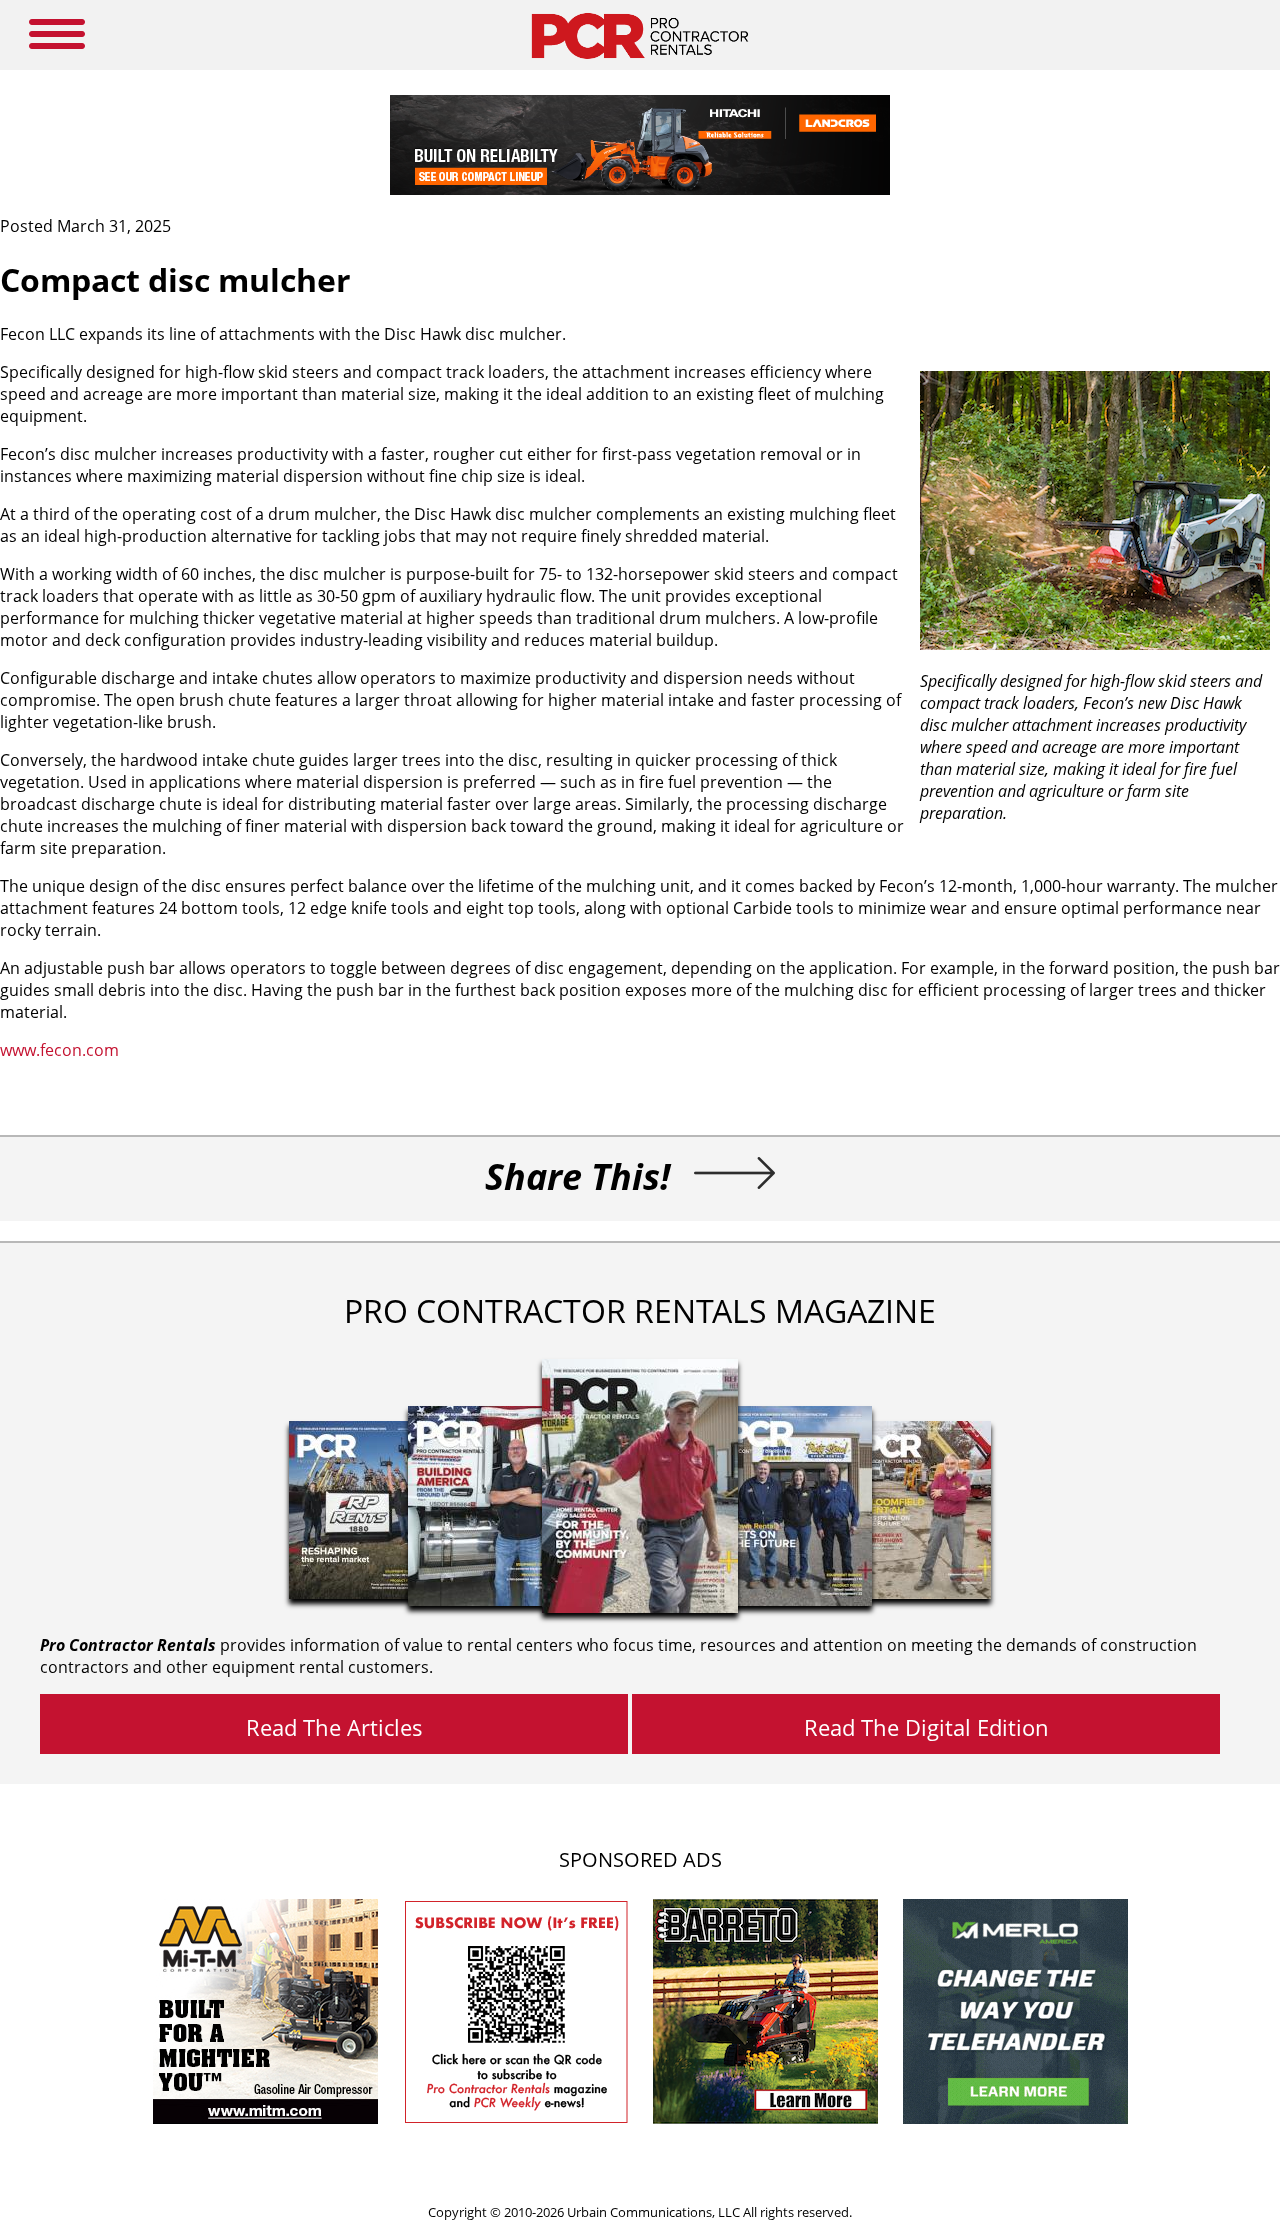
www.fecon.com (59, 1050)
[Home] (639, 64)
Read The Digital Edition (926, 1727)
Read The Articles (334, 1727)
